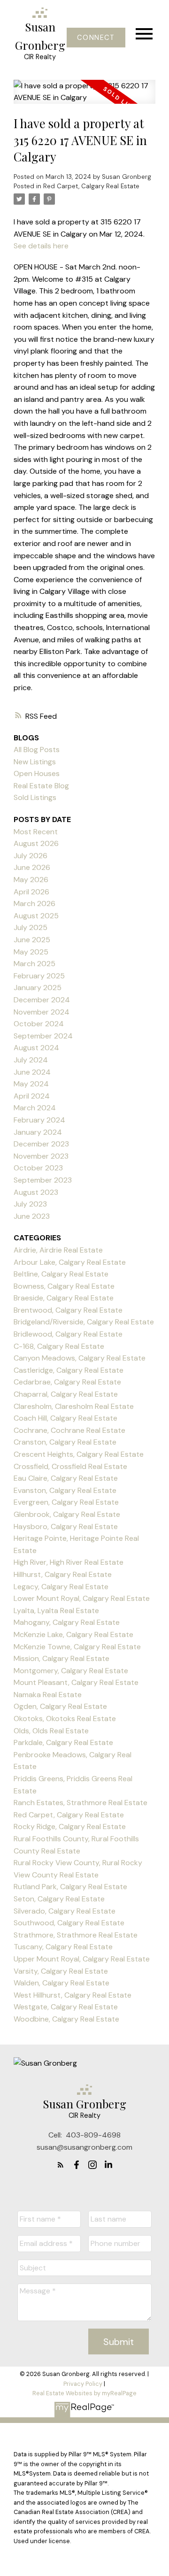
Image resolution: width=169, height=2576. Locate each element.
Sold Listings (35, 797)
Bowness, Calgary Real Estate (64, 1286)
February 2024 (39, 1120)
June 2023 (32, 1216)
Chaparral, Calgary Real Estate (66, 1394)
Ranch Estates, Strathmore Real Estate (81, 1803)
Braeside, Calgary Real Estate (64, 1298)
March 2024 (35, 1108)
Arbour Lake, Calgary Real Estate (70, 1262)
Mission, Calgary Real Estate (61, 1658)
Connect (96, 38)
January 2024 (38, 1132)
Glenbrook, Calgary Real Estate (67, 1514)
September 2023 (43, 1180)
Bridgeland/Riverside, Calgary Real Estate (84, 1322)
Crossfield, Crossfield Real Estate (70, 1466)
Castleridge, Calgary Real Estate (69, 1370)
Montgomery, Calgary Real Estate (71, 1671)
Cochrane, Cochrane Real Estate (69, 1430)
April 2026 (31, 892)
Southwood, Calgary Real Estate (69, 1923)
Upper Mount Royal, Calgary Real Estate (82, 1959)
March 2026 (35, 904)
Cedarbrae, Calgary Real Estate (67, 1382)
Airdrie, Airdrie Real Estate (58, 1250)
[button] (96, 38)
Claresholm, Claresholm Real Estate (74, 1406)
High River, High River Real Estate (69, 1562)
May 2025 (31, 952)
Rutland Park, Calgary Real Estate (70, 1887)
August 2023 (36, 1192)
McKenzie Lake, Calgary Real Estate (73, 1634)
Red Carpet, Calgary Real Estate (91, 186)
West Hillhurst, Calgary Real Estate (73, 1995)
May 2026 (31, 880)
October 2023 (38, 1168)
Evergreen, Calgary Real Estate (66, 1502)
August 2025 (36, 916)
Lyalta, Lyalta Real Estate (56, 1611)
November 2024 (42, 1012)
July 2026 (31, 856)
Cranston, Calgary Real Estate (65, 1442)
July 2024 (31, 1060)
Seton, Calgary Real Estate (59, 1899)
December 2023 (41, 1144)
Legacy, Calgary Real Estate (61, 1587)
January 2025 (38, 988)
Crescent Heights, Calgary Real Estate (79, 1454)
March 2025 (35, 964)
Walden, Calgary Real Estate (61, 1983)
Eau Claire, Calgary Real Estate (66, 1478)
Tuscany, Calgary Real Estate (63, 1947)
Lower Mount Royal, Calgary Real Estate (82, 1598)
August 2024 (36, 1048)
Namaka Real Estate (48, 1695)
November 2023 (41, 1156)
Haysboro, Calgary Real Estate (66, 1526)
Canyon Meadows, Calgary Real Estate (80, 1358)
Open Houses (37, 773)
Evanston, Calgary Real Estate (65, 1490)
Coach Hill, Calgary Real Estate (65, 1418)
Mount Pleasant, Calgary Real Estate (76, 1682)
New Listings (35, 762)
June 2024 (32, 1072)
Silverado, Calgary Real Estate (65, 1911)
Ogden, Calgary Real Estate (60, 1706)
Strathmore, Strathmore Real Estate (76, 1935)
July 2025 (31, 927)
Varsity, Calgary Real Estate (61, 1971)
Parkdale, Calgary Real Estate (63, 1742)
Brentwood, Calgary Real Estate (68, 1310)
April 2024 (32, 1096)
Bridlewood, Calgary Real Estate (68, 1334)
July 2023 (30, 1204)
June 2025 (32, 940)
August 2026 (36, 843)
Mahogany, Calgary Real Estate (67, 1622)
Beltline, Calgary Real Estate (61, 1274)
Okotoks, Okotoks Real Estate (65, 1719)
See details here (41, 246)
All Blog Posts (37, 750)
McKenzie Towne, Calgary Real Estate (77, 1647)
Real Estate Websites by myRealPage (84, 2393)
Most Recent (36, 832)
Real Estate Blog (41, 786)
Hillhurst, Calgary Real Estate (63, 1574)
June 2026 (32, 867)
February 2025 (39, 976)
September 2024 (43, 1036)
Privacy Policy (83, 2384)
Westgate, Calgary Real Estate (66, 2007)
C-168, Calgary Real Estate (59, 1346)
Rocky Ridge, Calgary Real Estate (70, 1826)
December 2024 (42, 1000)
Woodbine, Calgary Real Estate (66, 2019)
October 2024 (39, 1024)
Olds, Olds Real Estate (51, 1731)
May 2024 (31, 1084)
